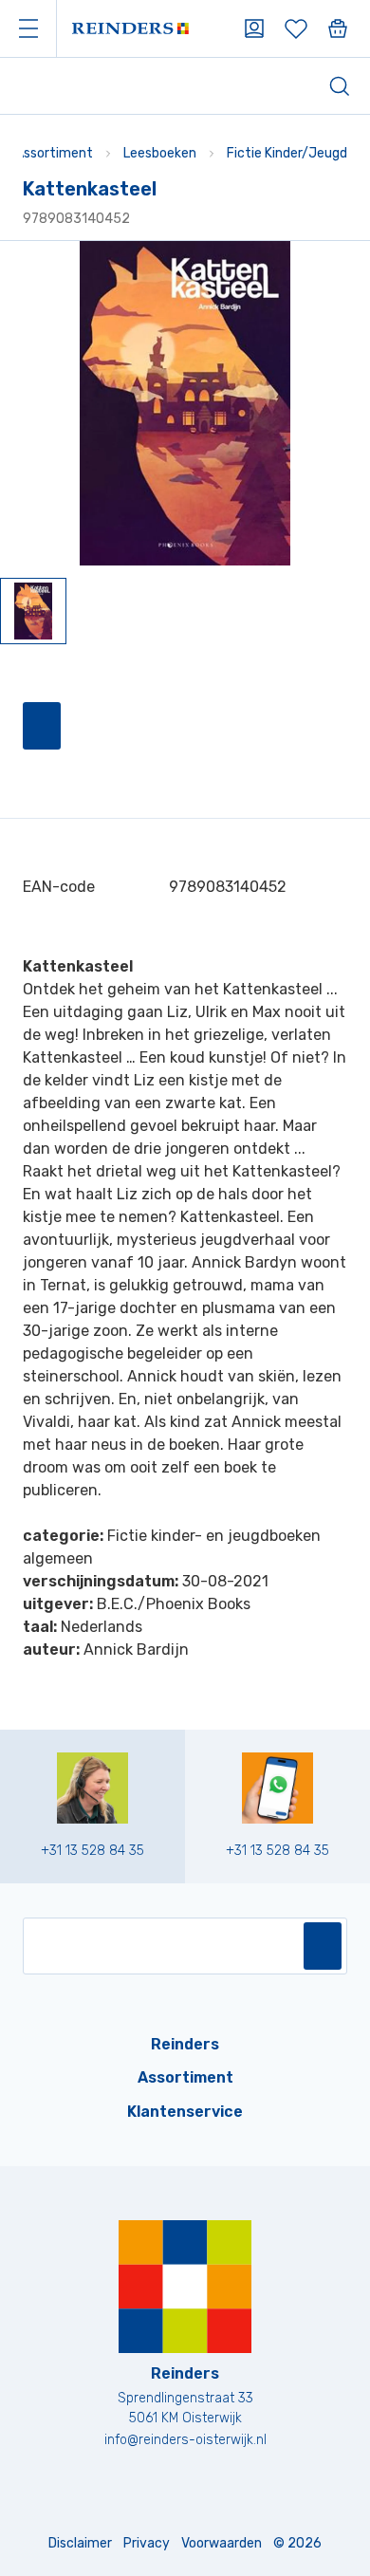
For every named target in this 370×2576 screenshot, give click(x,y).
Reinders (185, 2044)
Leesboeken (160, 153)
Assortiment (54, 153)
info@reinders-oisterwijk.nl (185, 2440)
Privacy (147, 2543)
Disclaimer (80, 2543)
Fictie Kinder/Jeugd (287, 153)
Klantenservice (185, 2112)
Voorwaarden (222, 2543)
